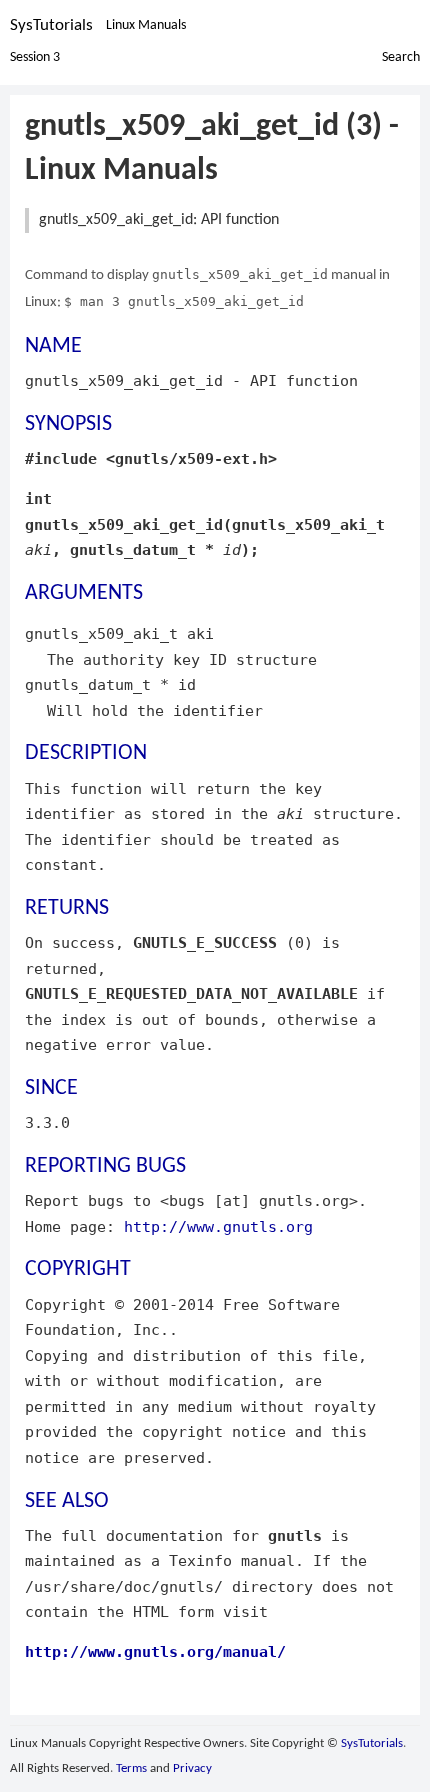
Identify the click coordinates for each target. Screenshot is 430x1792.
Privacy (192, 1768)
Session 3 (35, 57)
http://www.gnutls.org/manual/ (155, 1651)
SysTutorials (51, 25)
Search (401, 57)
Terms (131, 1768)
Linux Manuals (146, 25)
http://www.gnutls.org (218, 1226)
